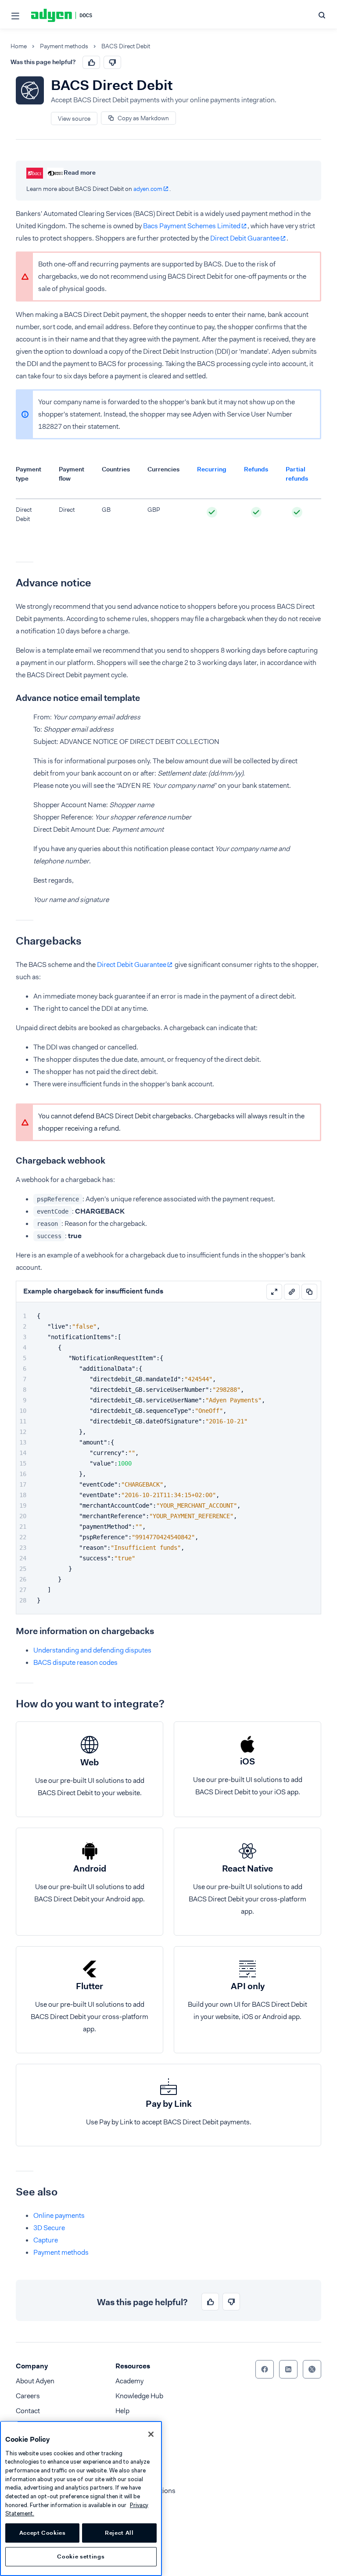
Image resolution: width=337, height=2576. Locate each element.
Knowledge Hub (139, 2396)
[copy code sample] (309, 1292)
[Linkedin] (288, 2369)
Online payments (59, 2215)
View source (74, 119)
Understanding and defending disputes (92, 1650)
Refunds (256, 469)
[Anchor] (9, 583)
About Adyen (35, 2381)
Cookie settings (81, 2556)
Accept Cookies (43, 2533)
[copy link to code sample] (292, 1292)
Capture (46, 2240)
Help (122, 2411)
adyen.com (148, 189)
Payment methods (64, 46)
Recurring (212, 469)
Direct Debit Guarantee (245, 238)
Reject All (119, 2533)
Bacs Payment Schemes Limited (192, 226)
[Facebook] (265, 2369)
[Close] (151, 2434)
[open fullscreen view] (274, 1292)
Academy (129, 2381)
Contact (28, 2411)
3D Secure (49, 2228)
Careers (28, 2396)
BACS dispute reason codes (75, 1662)
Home (19, 46)
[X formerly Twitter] (312, 2369)
